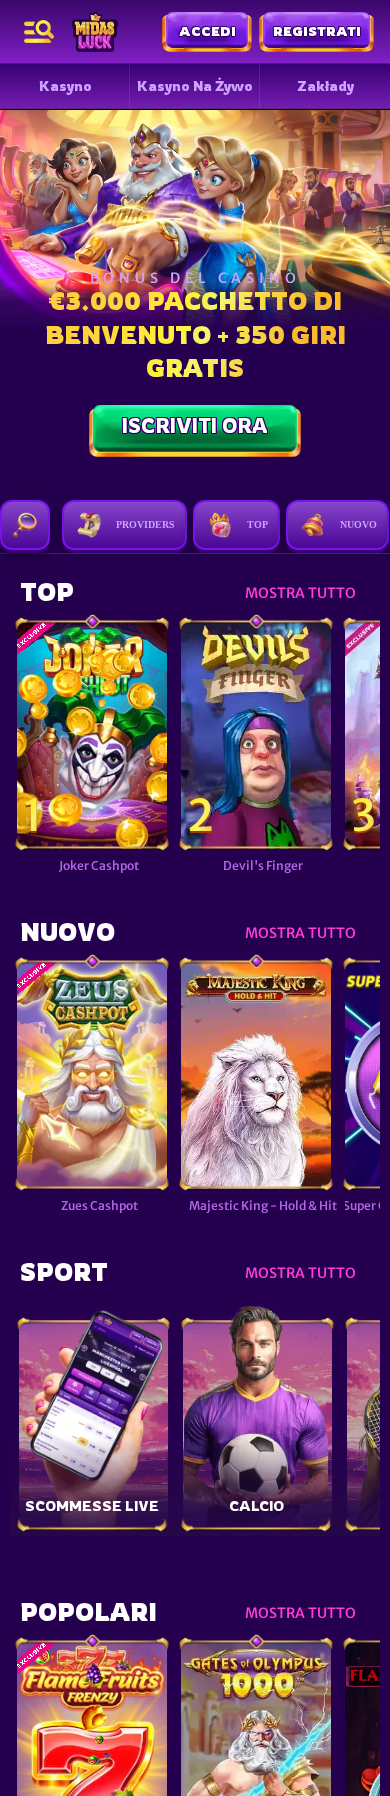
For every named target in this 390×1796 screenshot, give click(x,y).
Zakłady (325, 85)
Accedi (207, 31)
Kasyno (65, 85)
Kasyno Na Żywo (195, 85)
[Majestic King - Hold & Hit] (256, 1075)
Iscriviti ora (195, 425)
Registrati (317, 31)
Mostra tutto (300, 593)
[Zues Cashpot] (92, 1075)
